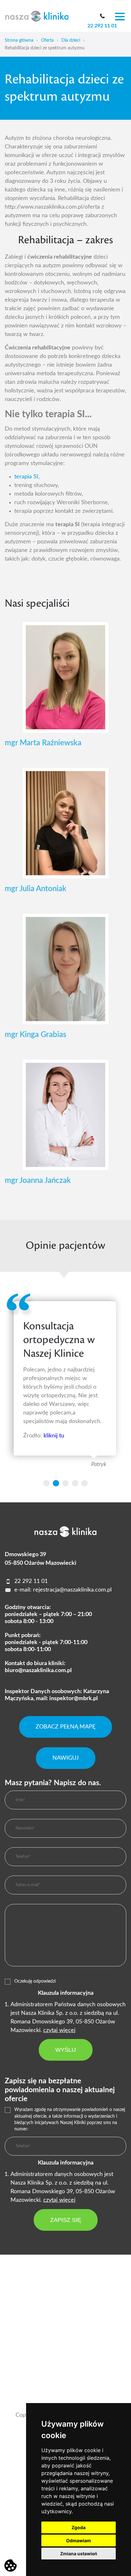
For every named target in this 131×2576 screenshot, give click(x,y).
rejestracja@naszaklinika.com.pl (72, 1590)
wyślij (66, 2050)
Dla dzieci (71, 40)
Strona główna (19, 40)
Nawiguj (66, 1758)
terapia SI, (27, 477)
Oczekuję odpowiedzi (35, 1981)
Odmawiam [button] (79, 2540)
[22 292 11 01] (102, 16)
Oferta (47, 40)
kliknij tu (54, 1436)
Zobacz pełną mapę (65, 1727)
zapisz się (66, 2220)
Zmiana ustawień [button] (79, 2554)
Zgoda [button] (79, 2527)
